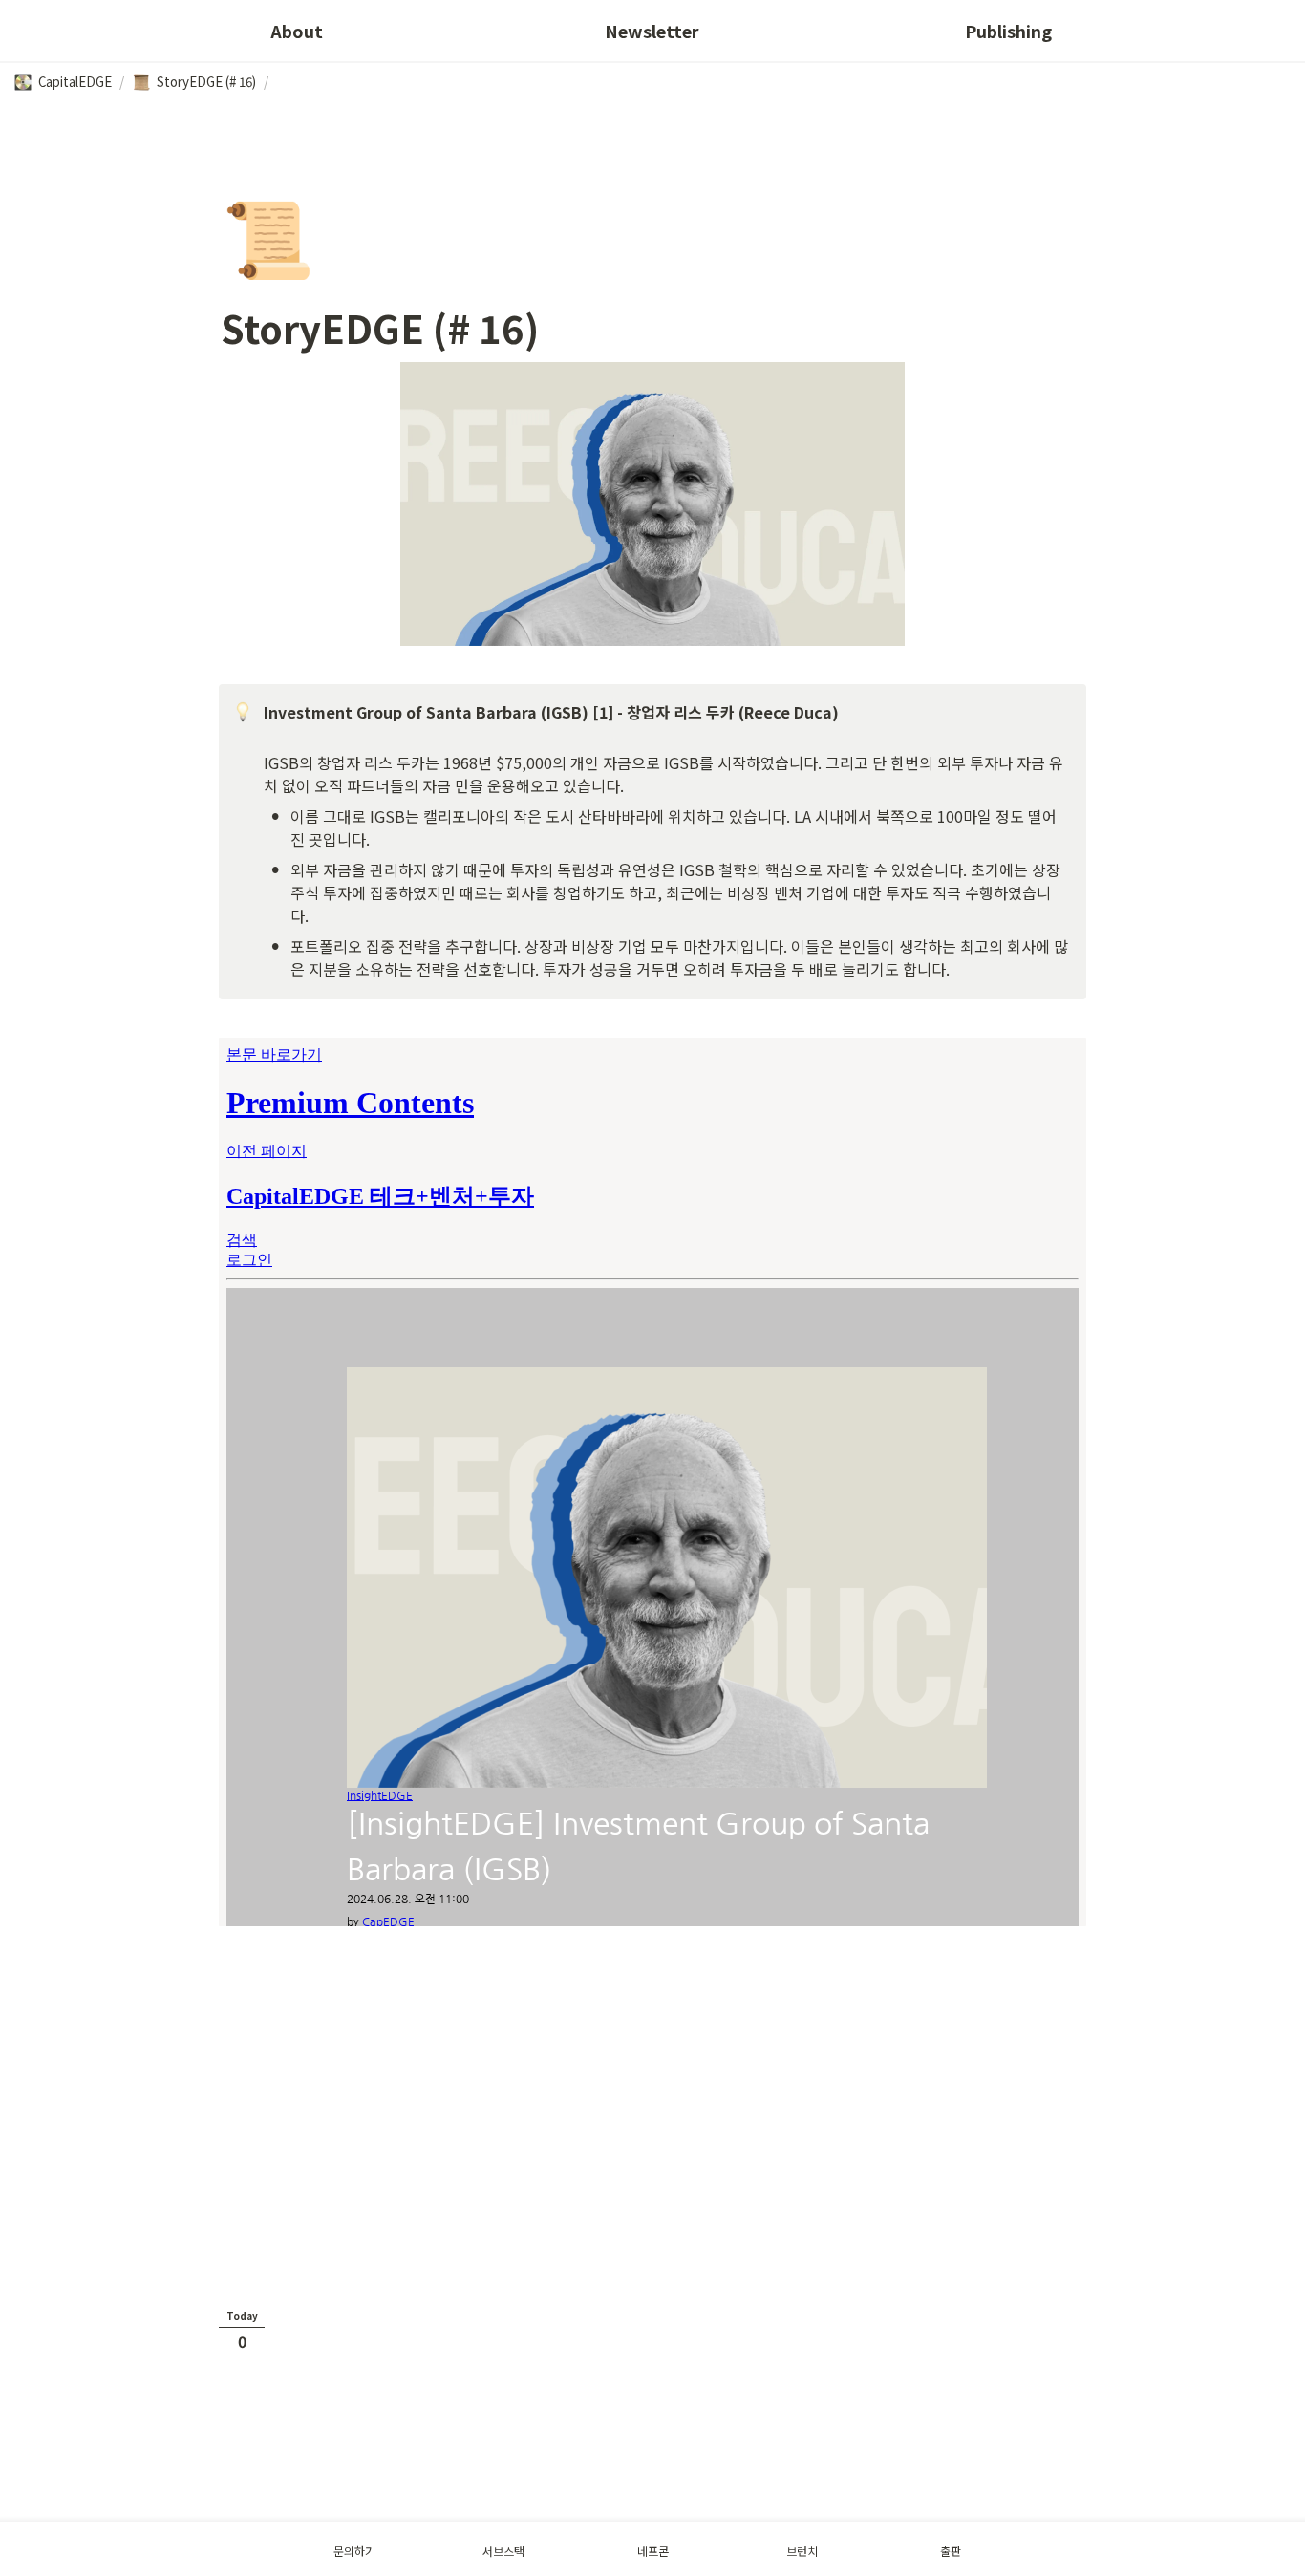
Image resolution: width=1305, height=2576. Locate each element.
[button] (63, 82)
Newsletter (652, 31)
